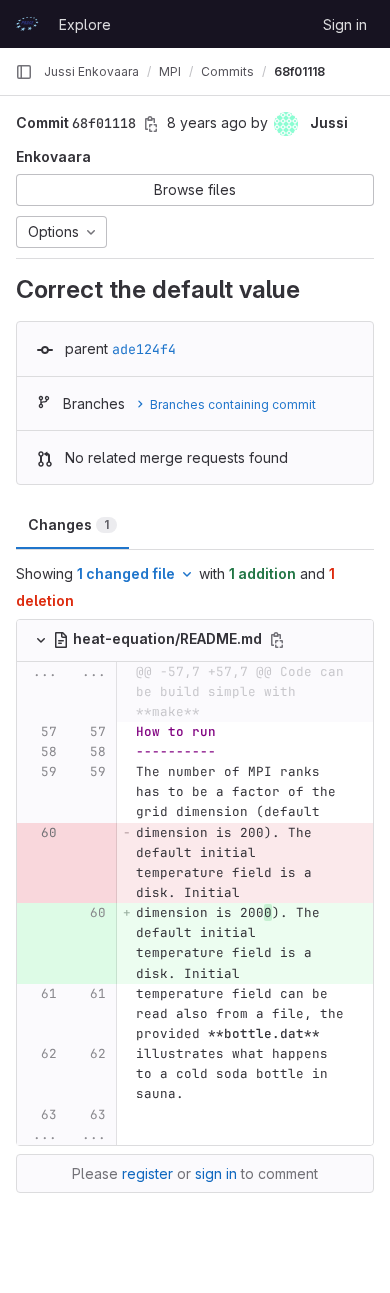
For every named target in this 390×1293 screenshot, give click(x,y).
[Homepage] (27, 24)
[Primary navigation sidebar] (24, 72)
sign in (216, 1173)
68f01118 (299, 71)
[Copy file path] (277, 640)
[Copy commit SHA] (151, 124)
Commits (227, 71)
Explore (85, 24)
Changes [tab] (68, 524)
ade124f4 (144, 349)
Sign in (345, 24)
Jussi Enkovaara (91, 71)
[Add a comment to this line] (17, 732)
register (147, 1173)
